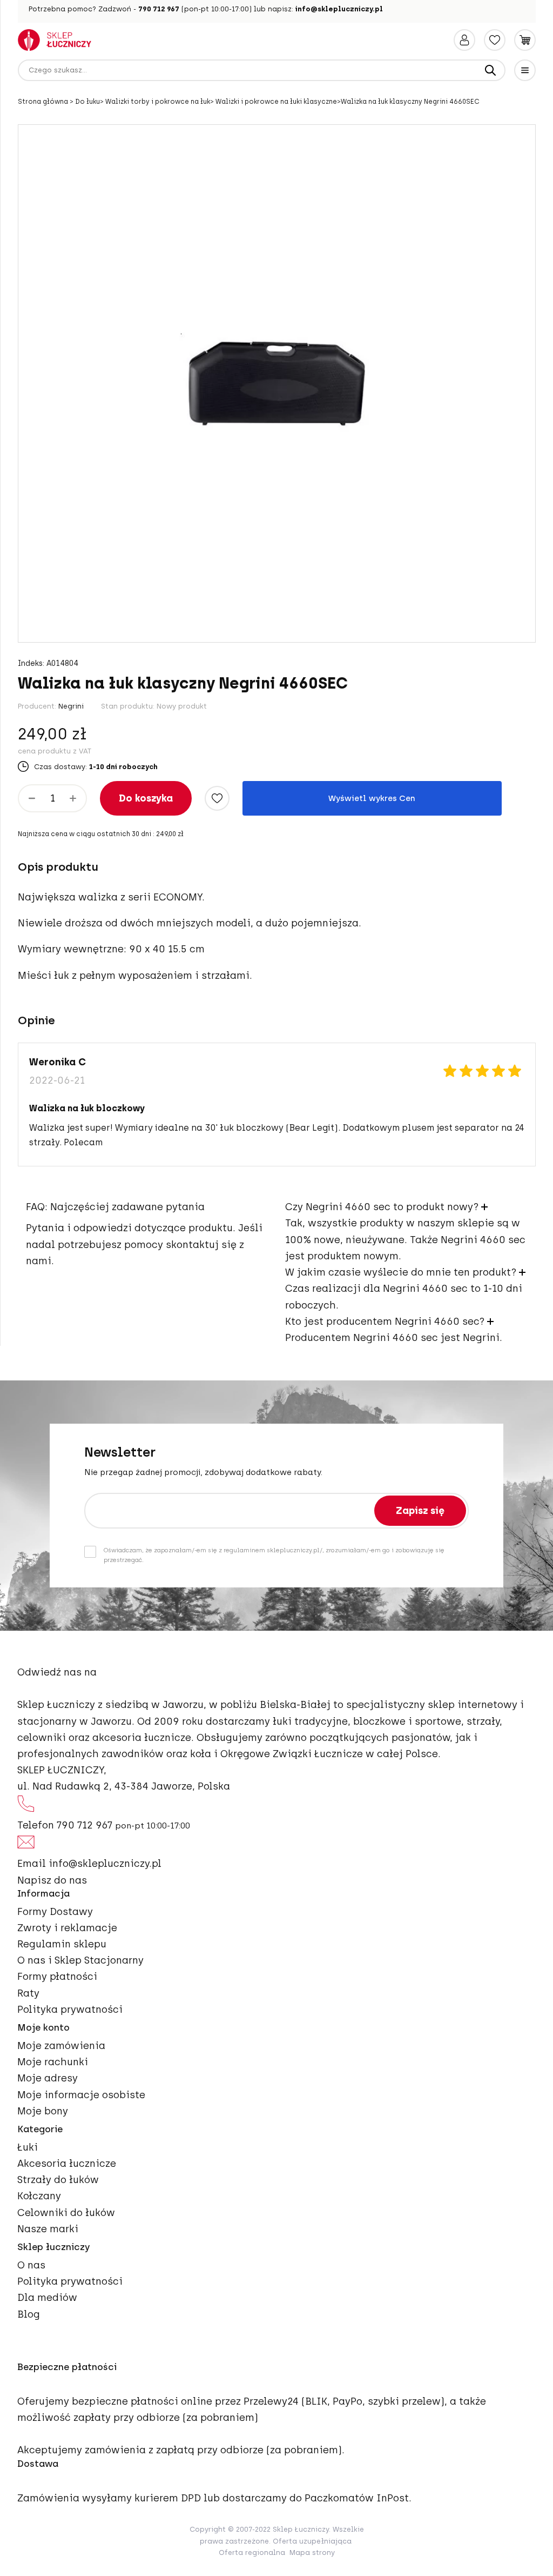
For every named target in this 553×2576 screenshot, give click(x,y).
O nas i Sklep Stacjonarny (80, 1960)
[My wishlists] (495, 40)
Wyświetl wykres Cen (372, 798)
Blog (29, 2314)
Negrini (71, 706)
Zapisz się (420, 1511)
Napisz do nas (52, 1880)
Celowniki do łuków (66, 2213)
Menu (525, 70)
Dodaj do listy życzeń (217, 798)
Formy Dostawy (55, 1912)
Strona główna (44, 102)
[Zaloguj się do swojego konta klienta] (464, 40)
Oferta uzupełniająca (312, 2541)
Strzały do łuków (58, 2180)
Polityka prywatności (70, 2010)
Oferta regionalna (252, 2552)
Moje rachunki (53, 2062)
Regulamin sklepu (62, 1944)
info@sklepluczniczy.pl (339, 9)
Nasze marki (48, 2229)
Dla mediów (47, 2298)
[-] (32, 798)
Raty (28, 1993)
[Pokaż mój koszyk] (525, 40)
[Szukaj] (490, 70)
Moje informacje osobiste (81, 2095)
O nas (31, 2265)
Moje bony (43, 2111)
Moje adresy (48, 2078)
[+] (73, 798)
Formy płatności (57, 1977)
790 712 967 (159, 9)
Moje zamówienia (61, 2046)
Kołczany (39, 2196)
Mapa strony (312, 2552)
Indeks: (31, 664)
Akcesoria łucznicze (67, 2164)
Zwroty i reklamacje (67, 1928)
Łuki (28, 2147)
